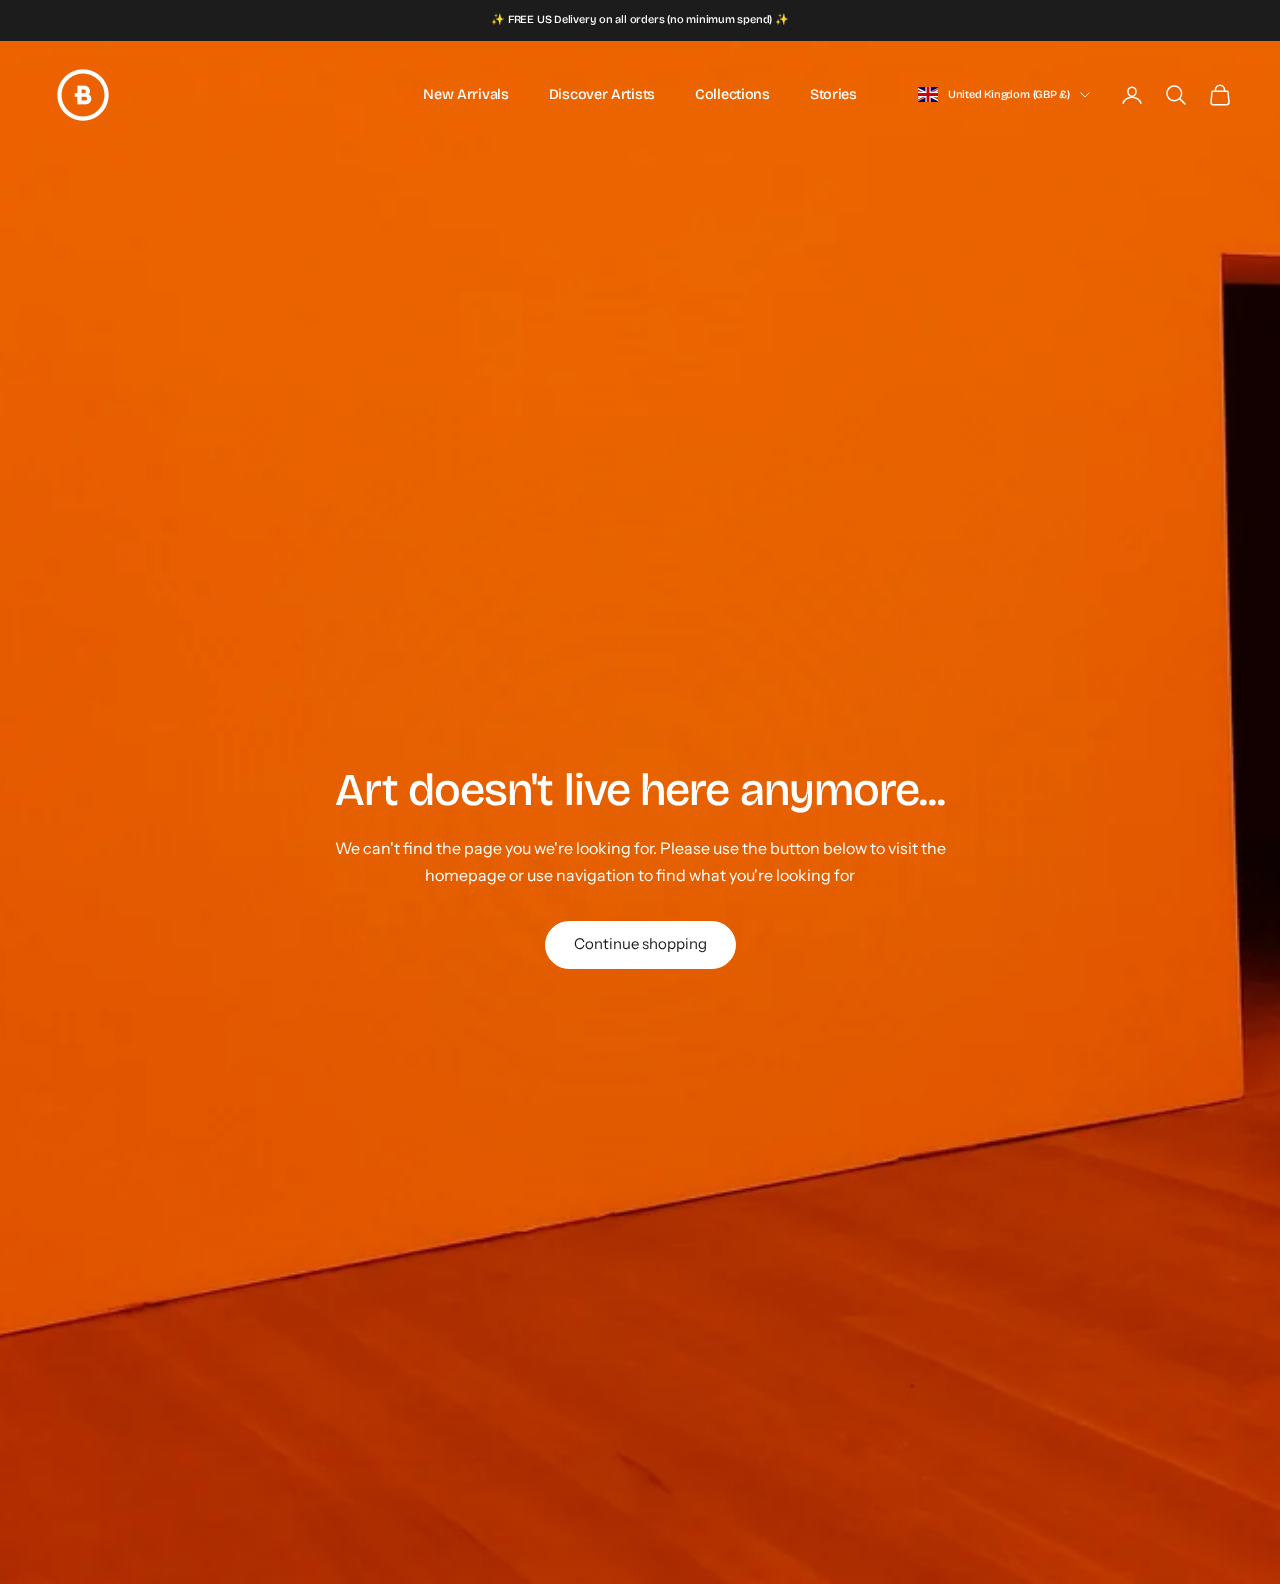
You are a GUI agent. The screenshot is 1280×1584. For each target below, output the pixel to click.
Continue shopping (640, 943)
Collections (732, 94)
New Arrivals (466, 94)
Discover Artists (602, 94)
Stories (833, 94)
